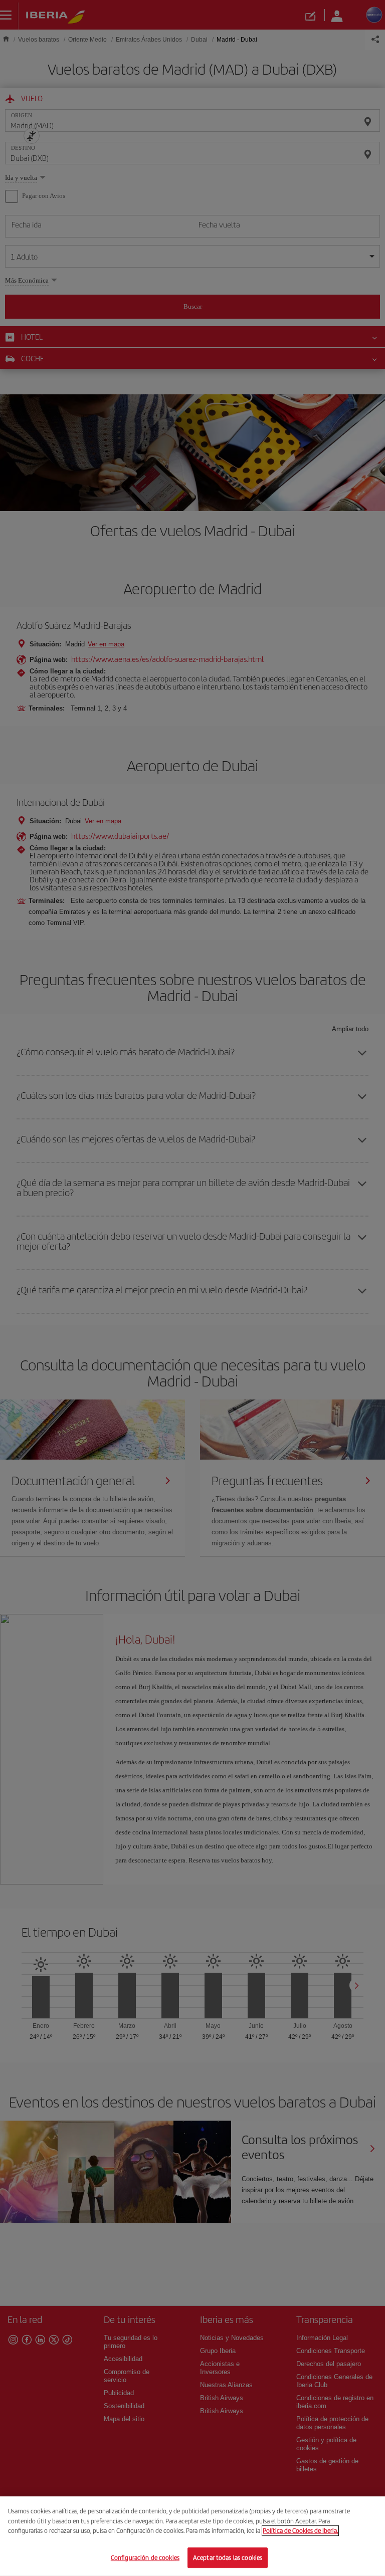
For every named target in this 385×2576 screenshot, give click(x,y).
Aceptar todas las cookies (228, 2557)
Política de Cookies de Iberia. (300, 2531)
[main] (192, 2536)
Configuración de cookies (145, 2557)
